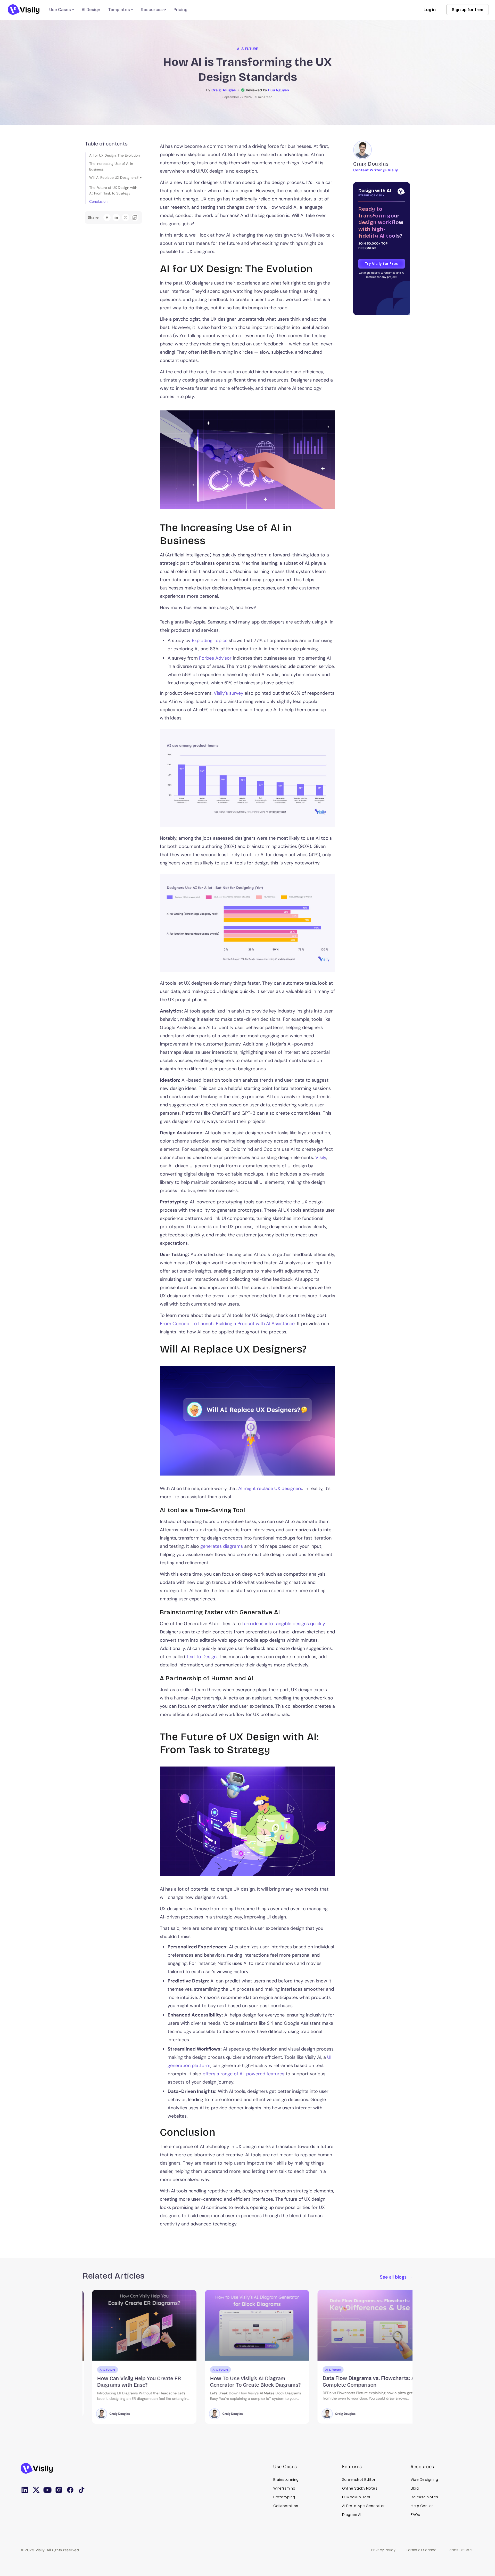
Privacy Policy (383, 2550)
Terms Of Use (459, 2550)
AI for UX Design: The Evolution (114, 155)
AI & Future (247, 49)
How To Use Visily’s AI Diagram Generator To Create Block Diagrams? (133, 2381)
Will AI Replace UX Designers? (114, 177)
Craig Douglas (110, 2414)
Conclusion (98, 201)
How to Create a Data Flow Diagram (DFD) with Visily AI (357, 2381)
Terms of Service (421, 2550)
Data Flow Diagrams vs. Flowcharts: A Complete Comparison (246, 2381)
